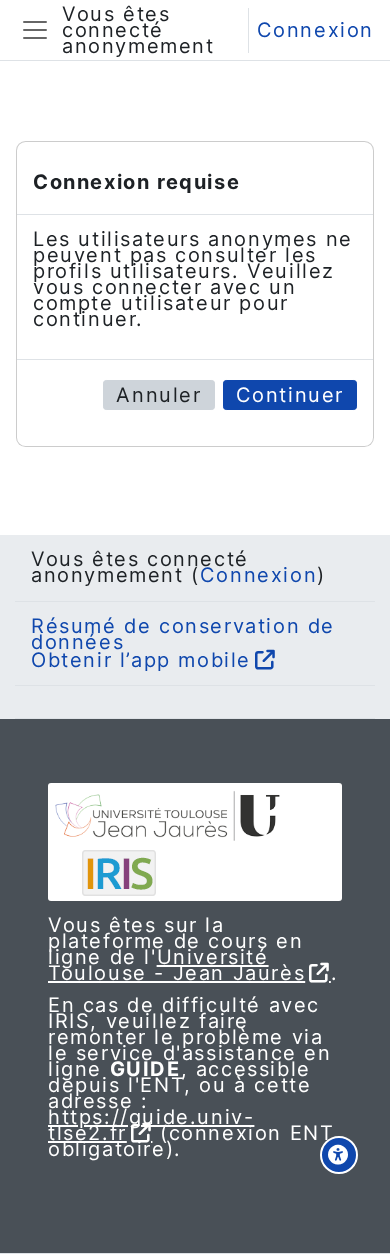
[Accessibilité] (339, 1155)
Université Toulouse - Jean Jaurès (176, 965)
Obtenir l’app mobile (141, 660)
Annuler (158, 395)
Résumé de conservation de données (183, 634)
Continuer (290, 395)
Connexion (315, 30)
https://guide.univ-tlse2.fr (151, 1125)
